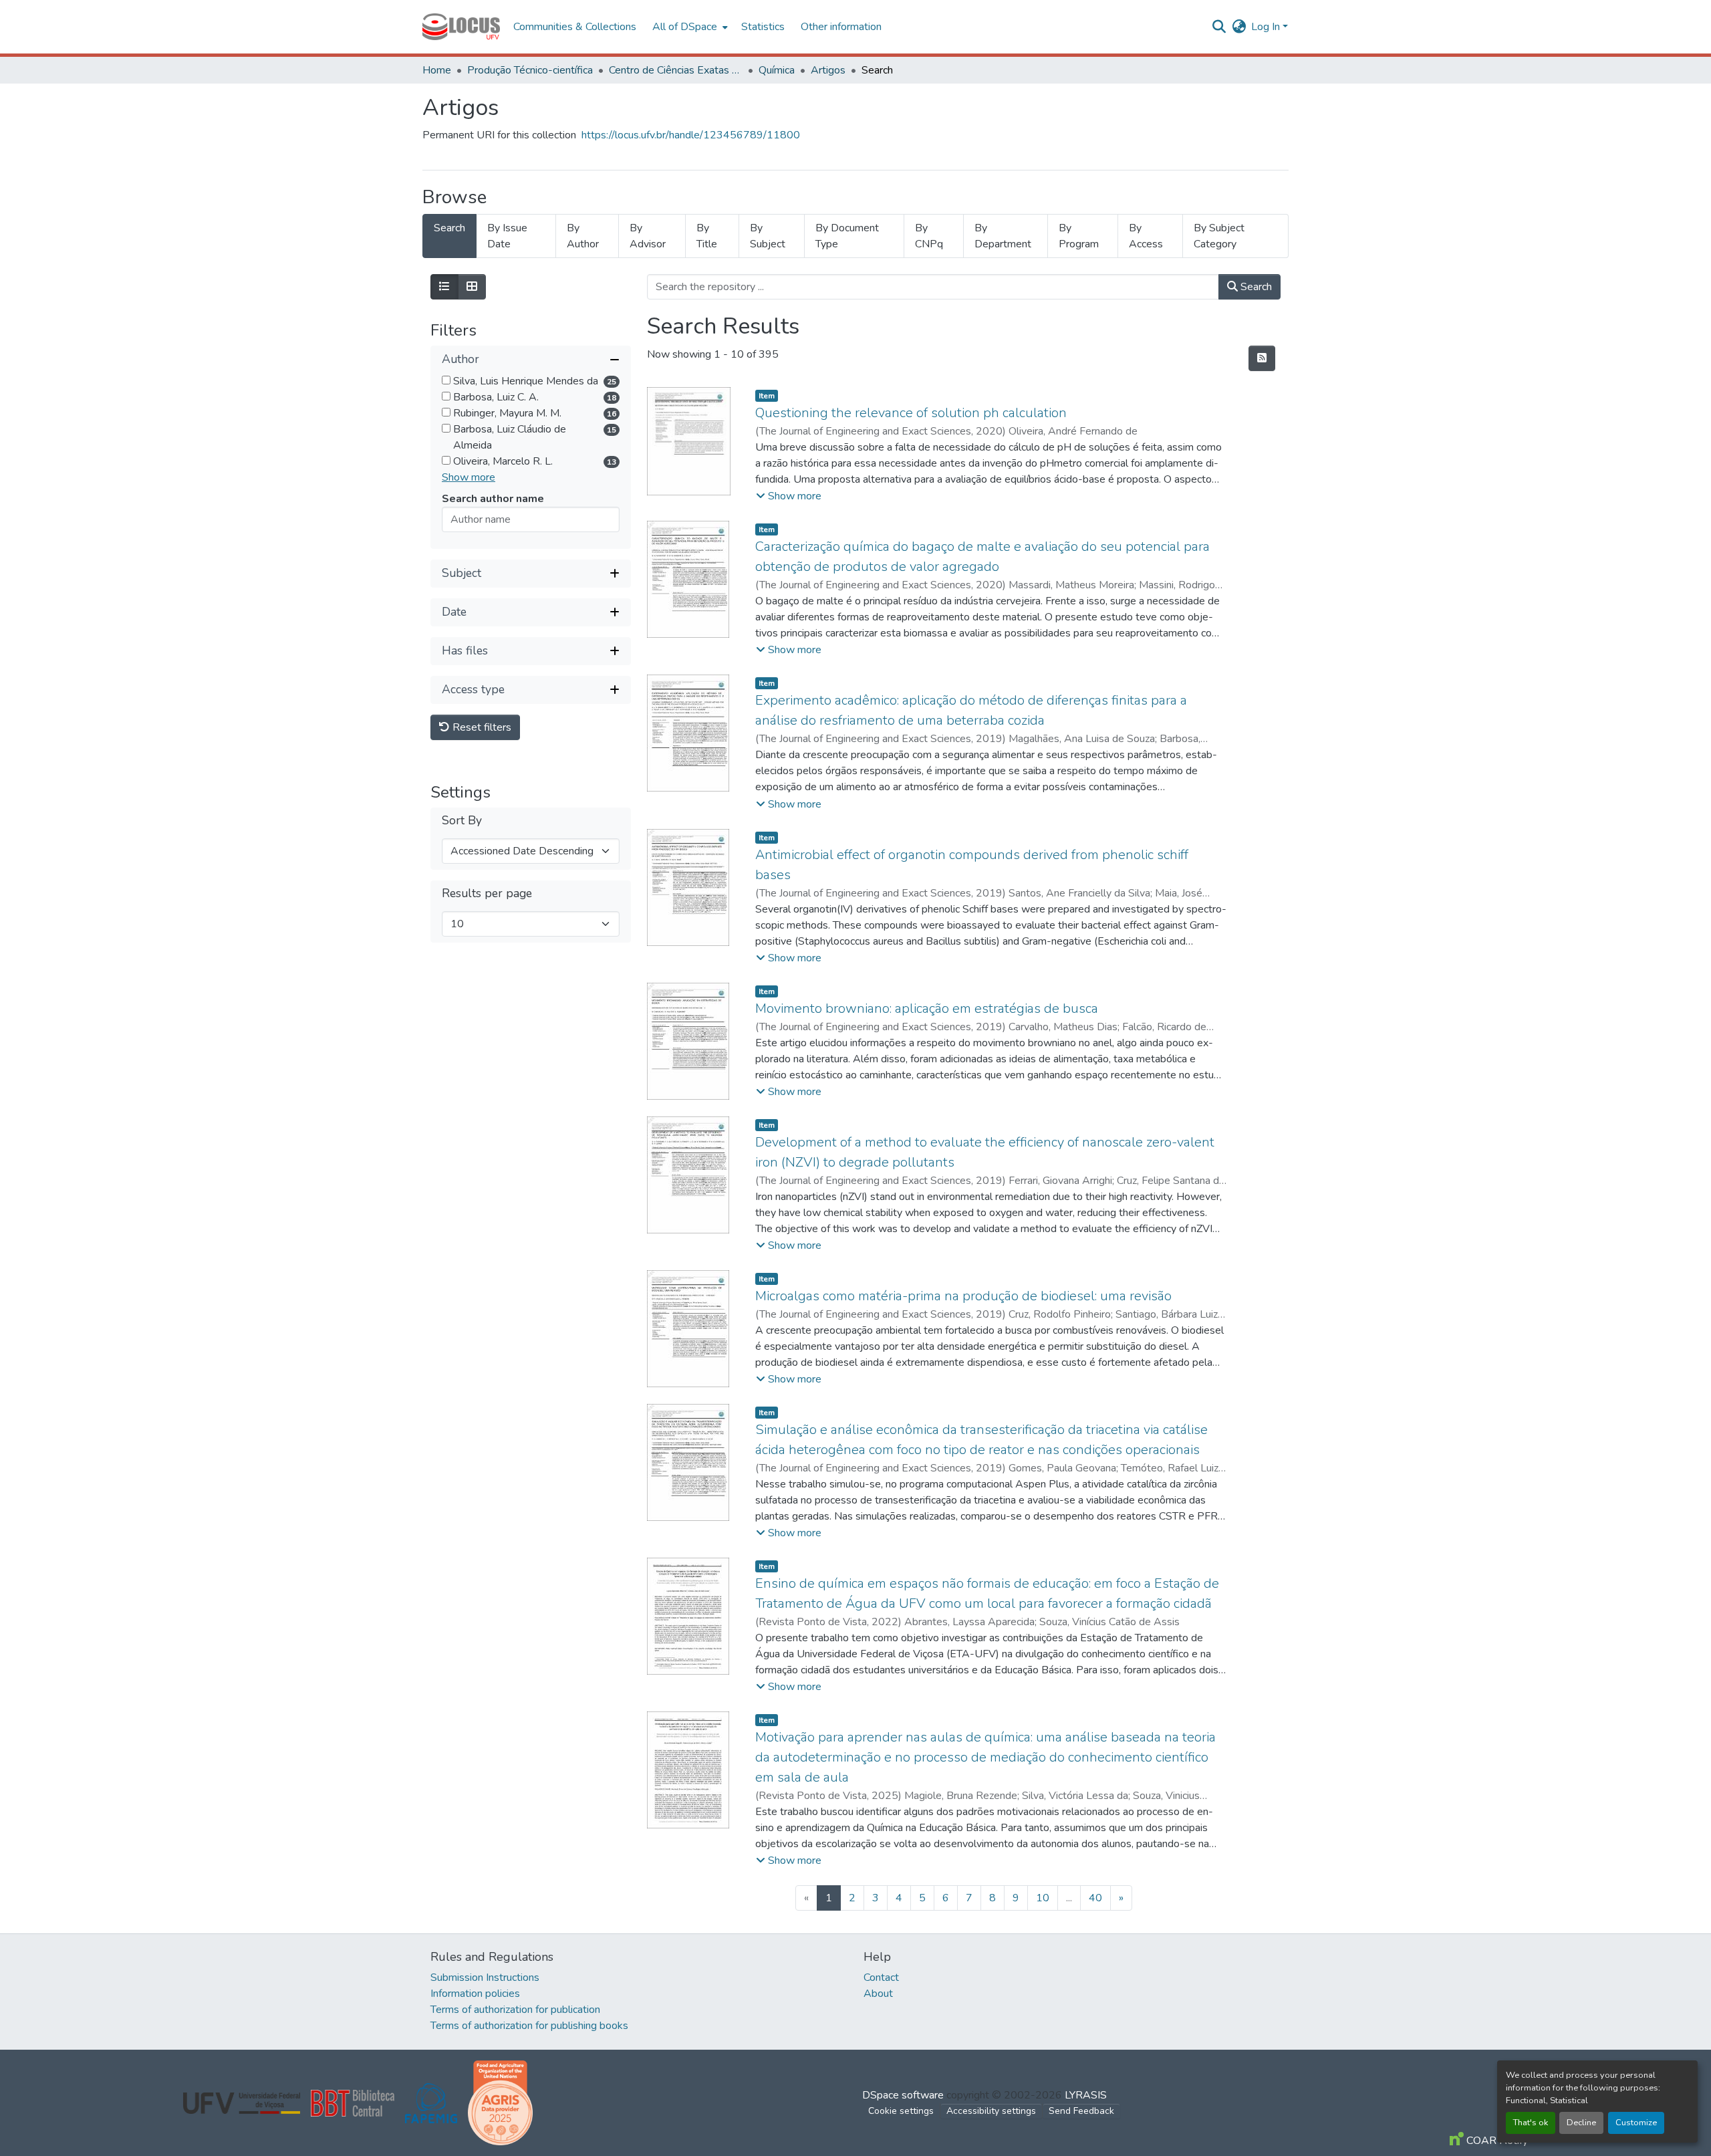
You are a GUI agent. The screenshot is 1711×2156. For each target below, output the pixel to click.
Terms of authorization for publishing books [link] (529, 2026)
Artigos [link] (828, 70)
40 (1095, 1898)
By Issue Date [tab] (507, 236)
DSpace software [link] (903, 2095)
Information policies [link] (475, 1994)
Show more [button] (469, 477)
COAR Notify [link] (1496, 2141)
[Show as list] (444, 287)
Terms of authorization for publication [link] (515, 2010)
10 (1043, 1898)
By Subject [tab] (768, 236)
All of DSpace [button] (685, 27)
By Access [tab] (1146, 236)
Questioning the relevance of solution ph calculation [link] (911, 413)
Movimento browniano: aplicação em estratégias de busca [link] (927, 1008)
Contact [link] (881, 1978)
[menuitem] (689, 27)
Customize (1636, 2123)
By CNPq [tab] (929, 236)
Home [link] (437, 70)
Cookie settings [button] (901, 2111)
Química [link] (777, 70)
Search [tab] (449, 228)
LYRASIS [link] (1086, 2095)
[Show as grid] (472, 287)
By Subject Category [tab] (1219, 236)
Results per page (487, 893)
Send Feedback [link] (1081, 2111)
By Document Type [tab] (847, 236)
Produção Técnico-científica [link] (530, 70)
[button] (461, 27)
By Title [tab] (707, 236)
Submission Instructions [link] (485, 1978)
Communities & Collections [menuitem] (575, 27)
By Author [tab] (583, 236)
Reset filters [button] (481, 727)
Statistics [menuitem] (763, 27)
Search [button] (1255, 287)
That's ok (1531, 2123)
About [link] (878, 1994)
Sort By (462, 821)
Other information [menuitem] (841, 27)
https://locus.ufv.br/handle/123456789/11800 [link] (691, 135)
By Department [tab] (1003, 236)
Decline (1581, 2123)
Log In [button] (1267, 27)
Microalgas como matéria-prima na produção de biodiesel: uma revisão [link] (963, 1296)
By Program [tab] (1079, 236)
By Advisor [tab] (648, 236)
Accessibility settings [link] (991, 2111)
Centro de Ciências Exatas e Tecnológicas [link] (676, 70)
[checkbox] (446, 380)
